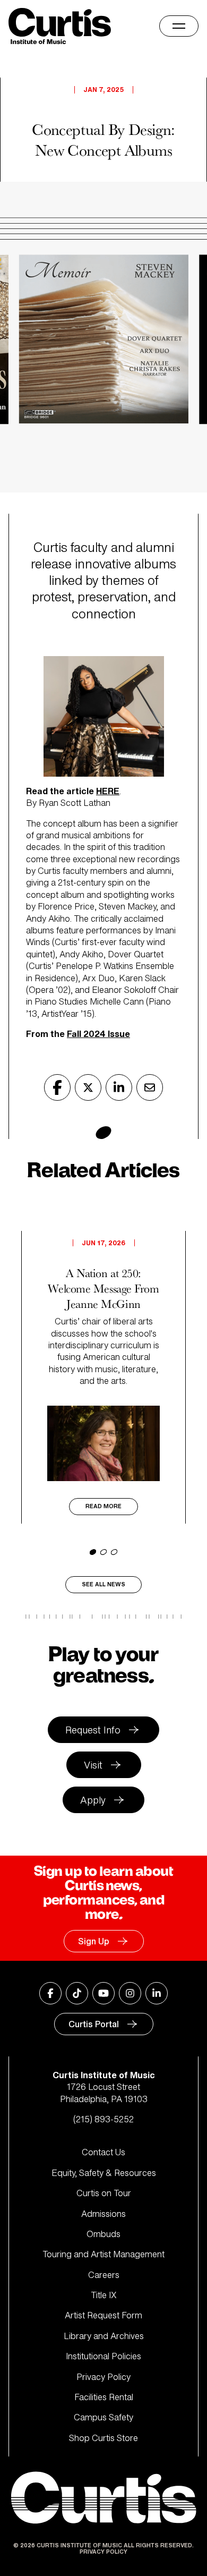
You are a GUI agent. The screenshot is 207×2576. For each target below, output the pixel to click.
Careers (104, 2275)
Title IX (104, 2295)
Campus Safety (103, 2417)
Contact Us (103, 2152)
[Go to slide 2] (103, 1552)
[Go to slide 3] (114, 1552)
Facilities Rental (104, 2397)
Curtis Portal (94, 2024)
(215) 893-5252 (103, 2119)
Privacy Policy (103, 2377)
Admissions (103, 2214)
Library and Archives (104, 2336)
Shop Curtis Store (103, 2438)
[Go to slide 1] (93, 1552)
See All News (103, 1584)
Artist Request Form (103, 2315)
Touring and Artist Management (103, 2254)
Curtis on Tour (104, 2193)
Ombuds (103, 2234)
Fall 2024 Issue (98, 1034)
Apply (93, 1800)
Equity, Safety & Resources (104, 2173)
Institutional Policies (103, 2356)
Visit (93, 1765)
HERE (108, 791)
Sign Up (94, 1941)
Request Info (93, 1730)
